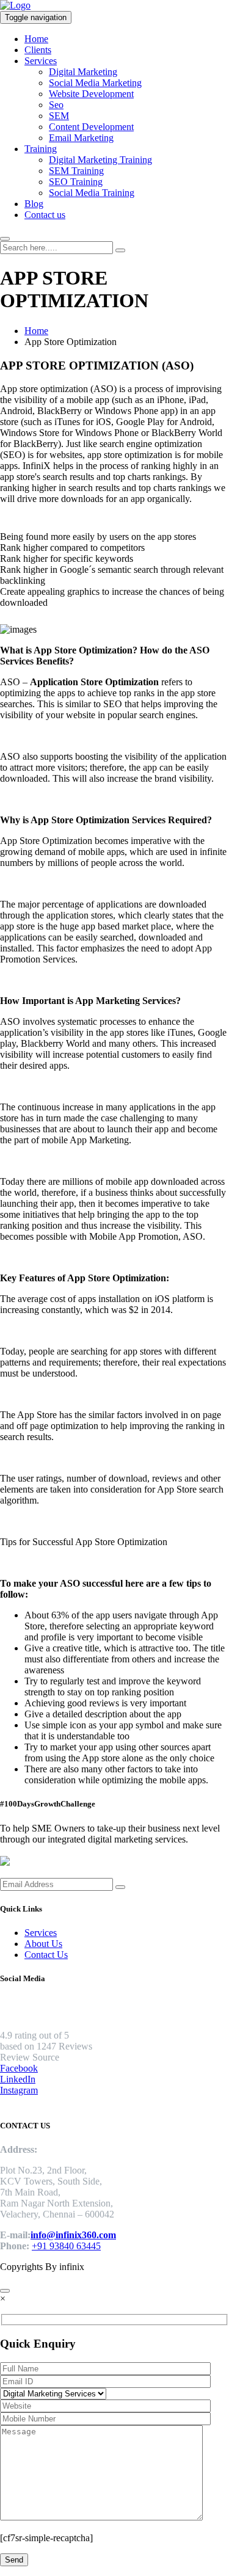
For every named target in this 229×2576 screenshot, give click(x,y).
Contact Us (46, 1955)
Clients (38, 50)
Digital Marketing (83, 72)
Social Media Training (92, 193)
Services (41, 61)
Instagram (19, 2090)
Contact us (45, 215)
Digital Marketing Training (100, 160)
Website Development (91, 94)
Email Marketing (81, 138)
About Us (43, 1944)
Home (36, 39)
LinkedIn (18, 2079)
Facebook (19, 2068)
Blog (34, 204)
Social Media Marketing (95, 83)
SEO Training (76, 182)
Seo (56, 105)
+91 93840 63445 (66, 2246)
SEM (59, 116)
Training (41, 149)
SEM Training (76, 171)
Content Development (91, 127)
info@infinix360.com (73, 2235)
